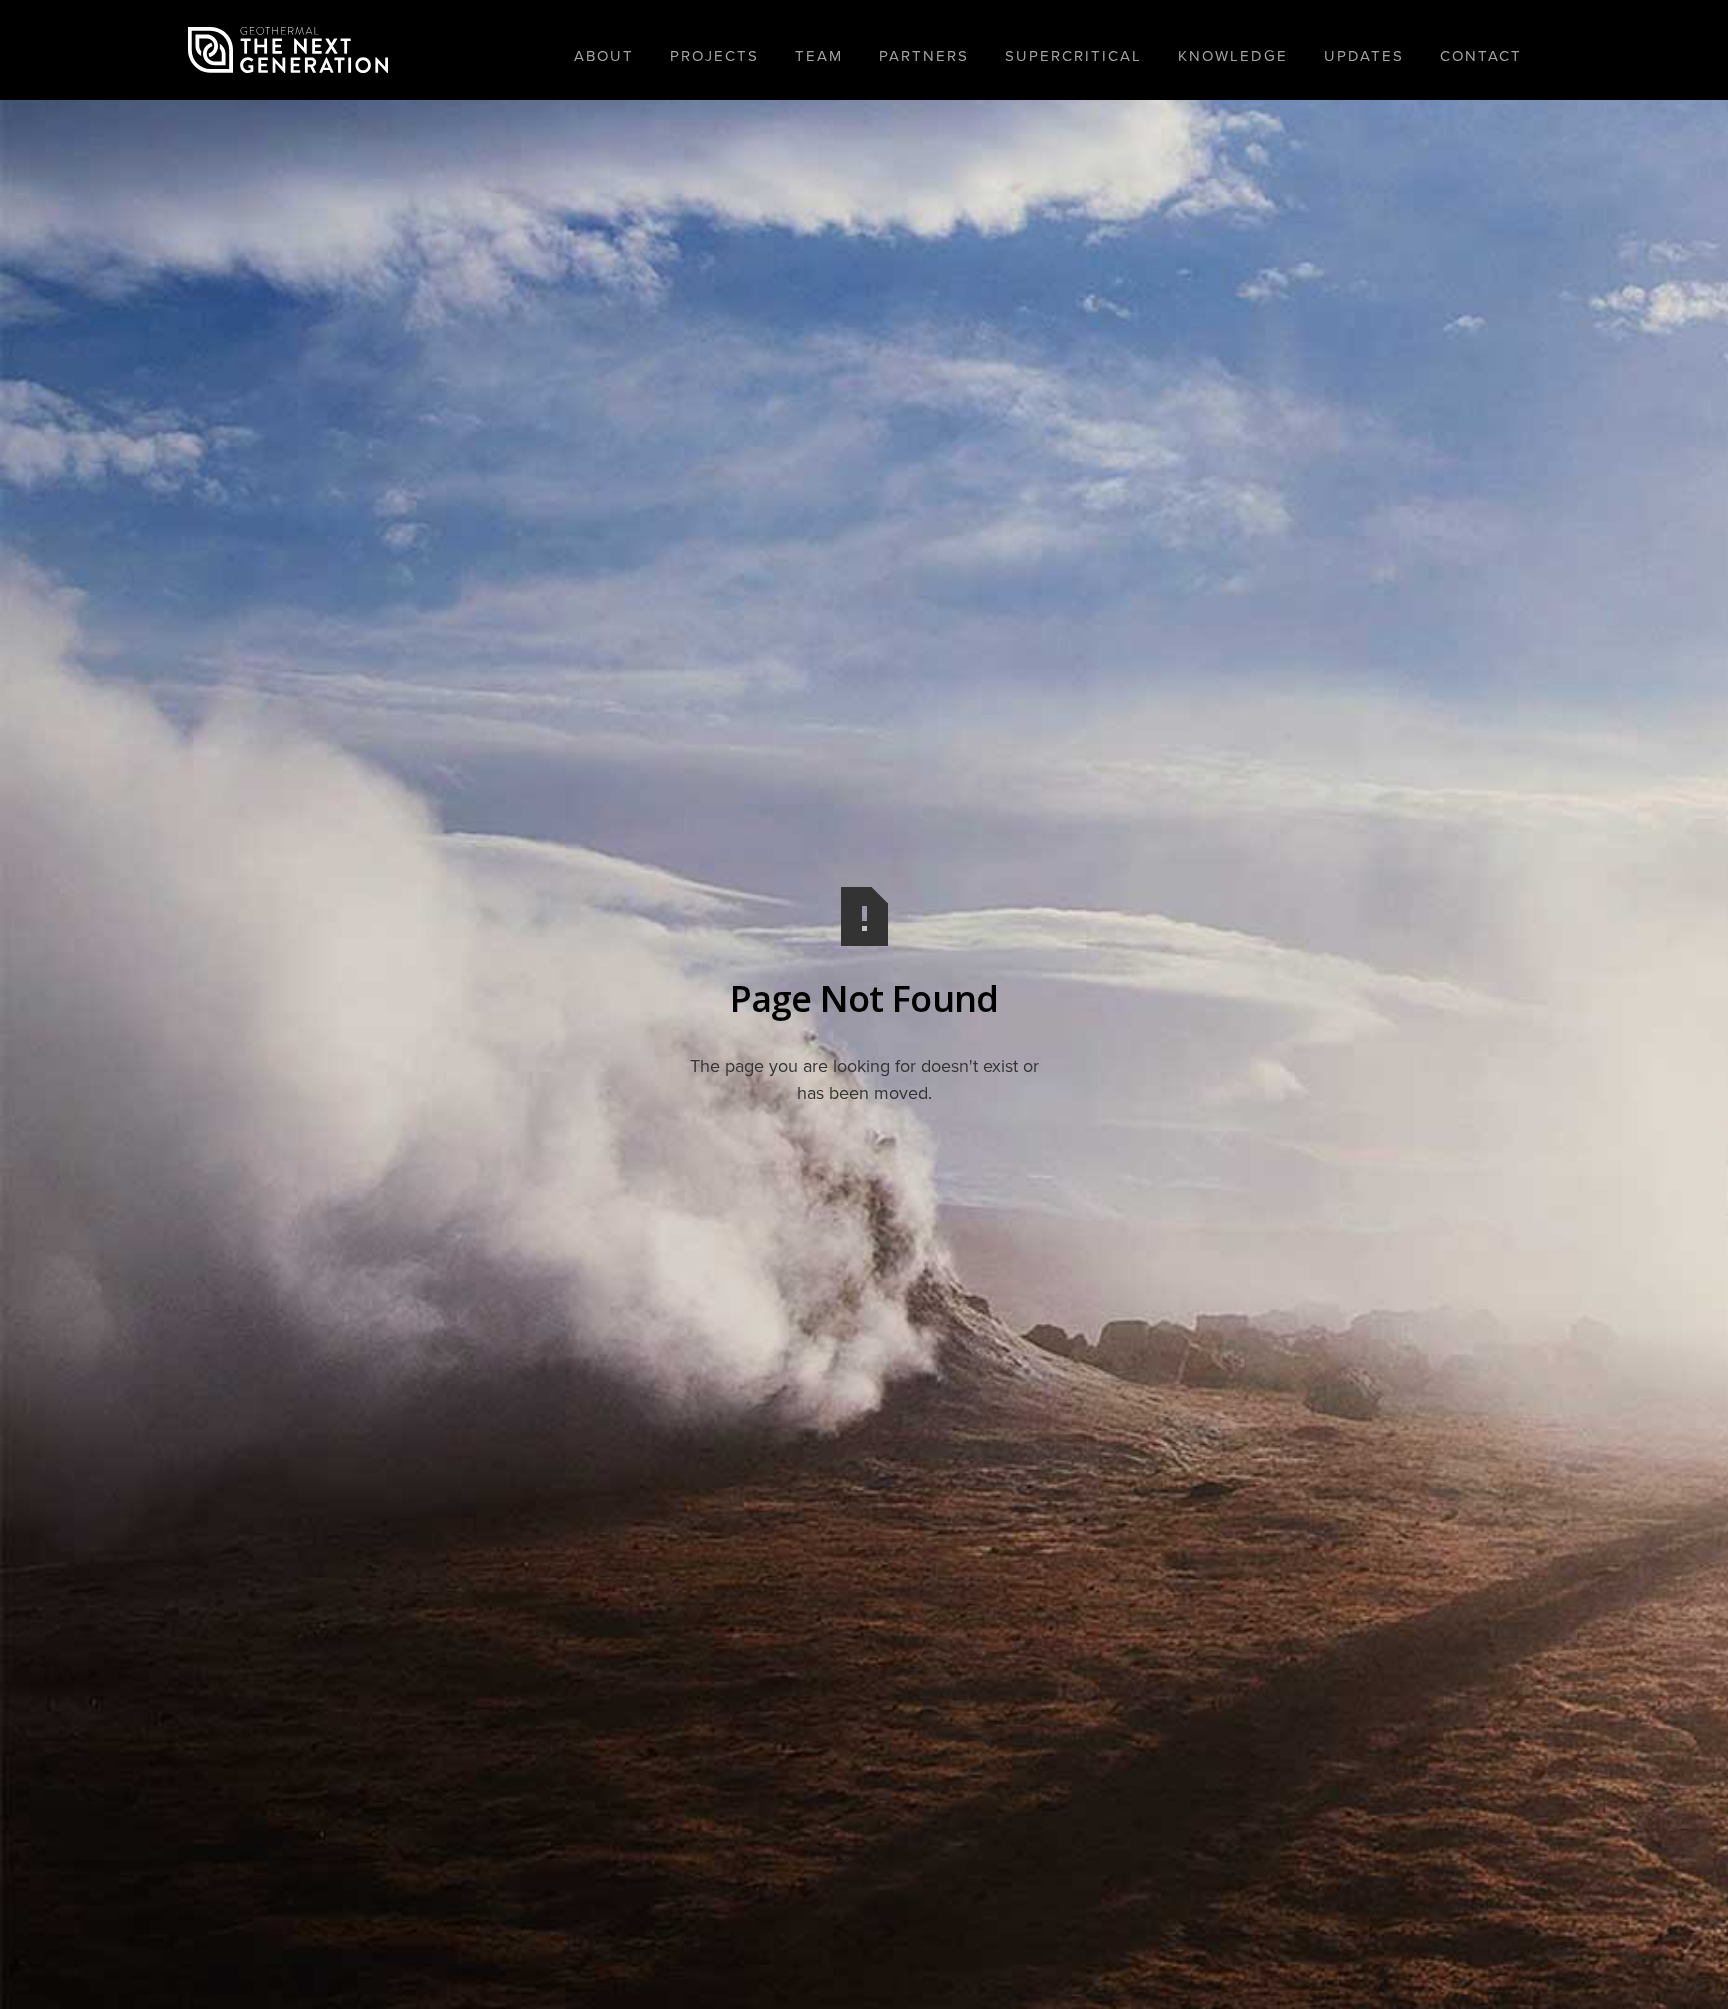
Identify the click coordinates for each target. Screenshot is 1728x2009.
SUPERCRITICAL (1073, 56)
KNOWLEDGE (1233, 56)
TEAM (819, 56)
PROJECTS (714, 56)
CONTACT (1481, 56)
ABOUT (604, 56)
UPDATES (1364, 56)
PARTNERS (924, 56)
